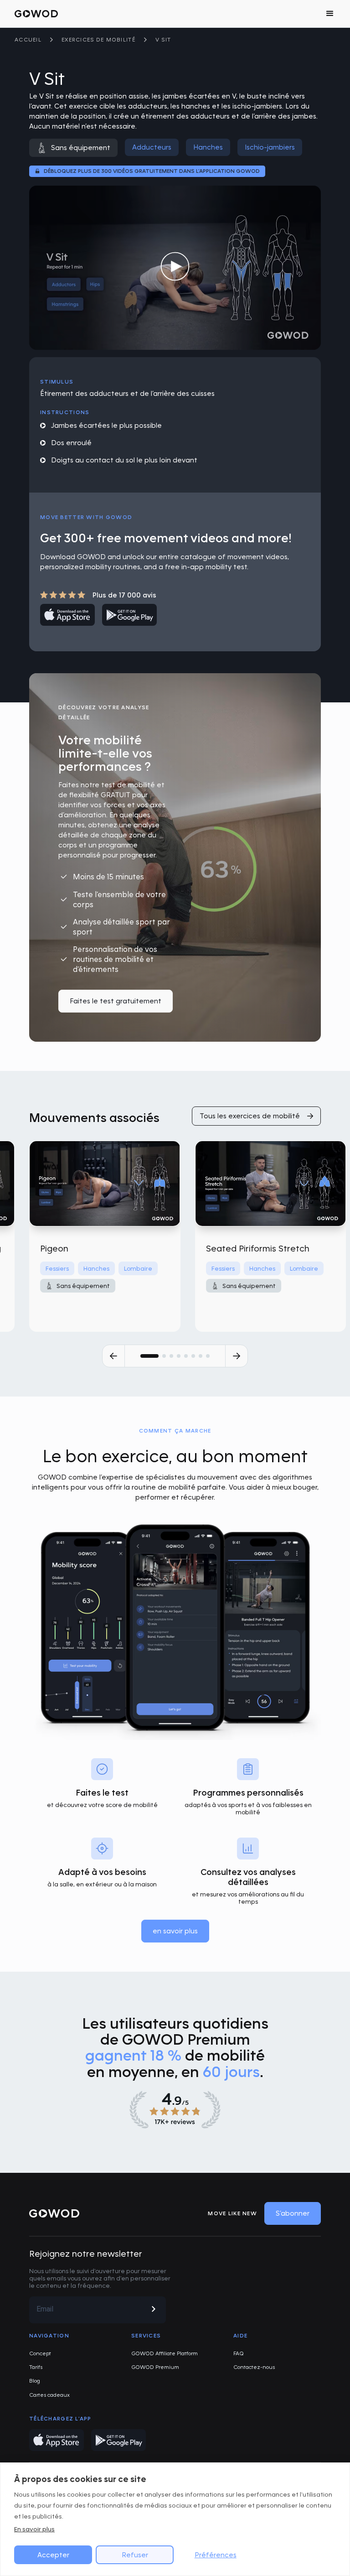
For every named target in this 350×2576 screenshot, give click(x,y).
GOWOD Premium (155, 2367)
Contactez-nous (254, 2367)
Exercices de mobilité (98, 39)
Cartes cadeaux (49, 2395)
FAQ (239, 2353)
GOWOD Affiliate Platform (165, 2353)
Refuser (135, 2555)
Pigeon (54, 1248)
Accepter (53, 2555)
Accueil (28, 39)
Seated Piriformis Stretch (258, 1248)
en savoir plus (175, 1931)
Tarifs (36, 2367)
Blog (35, 2381)
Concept (40, 2353)
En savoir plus (34, 2529)
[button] (330, 14)
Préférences (216, 2555)
